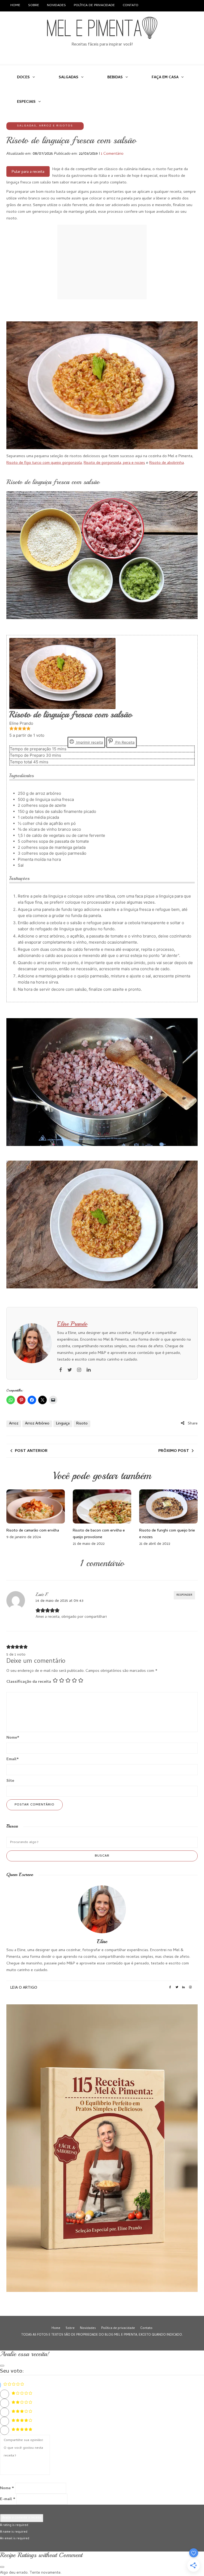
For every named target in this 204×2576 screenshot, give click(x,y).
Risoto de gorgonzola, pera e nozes (114, 463)
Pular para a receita (28, 172)
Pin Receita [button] (124, 742)
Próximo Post (174, 1451)
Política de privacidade (94, 5)
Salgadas (69, 78)
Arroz (14, 1424)
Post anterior (31, 1451)
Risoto (82, 1424)
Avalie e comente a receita (22, 2518)
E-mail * (8, 2499)
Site (10, 1781)
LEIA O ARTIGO (24, 1988)
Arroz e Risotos (56, 126)
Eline (102, 1941)
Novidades (56, 5)
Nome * (7, 2488)
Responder (184, 1595)
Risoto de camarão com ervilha (33, 1531)
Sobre (34, 5)
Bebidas (115, 78)
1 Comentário (112, 154)
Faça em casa (165, 78)
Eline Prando (72, 1324)
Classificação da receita (29, 1682)
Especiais (26, 102)
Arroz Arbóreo (37, 1424)
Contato (131, 5)
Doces (23, 78)
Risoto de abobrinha (167, 463)
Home (15, 5)
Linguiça (63, 1424)
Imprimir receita (89, 742)
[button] (11, 729)
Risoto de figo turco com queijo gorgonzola (44, 463)
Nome (13, 1738)
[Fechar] (2, 2366)
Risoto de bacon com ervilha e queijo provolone (99, 1534)
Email (13, 1759)
